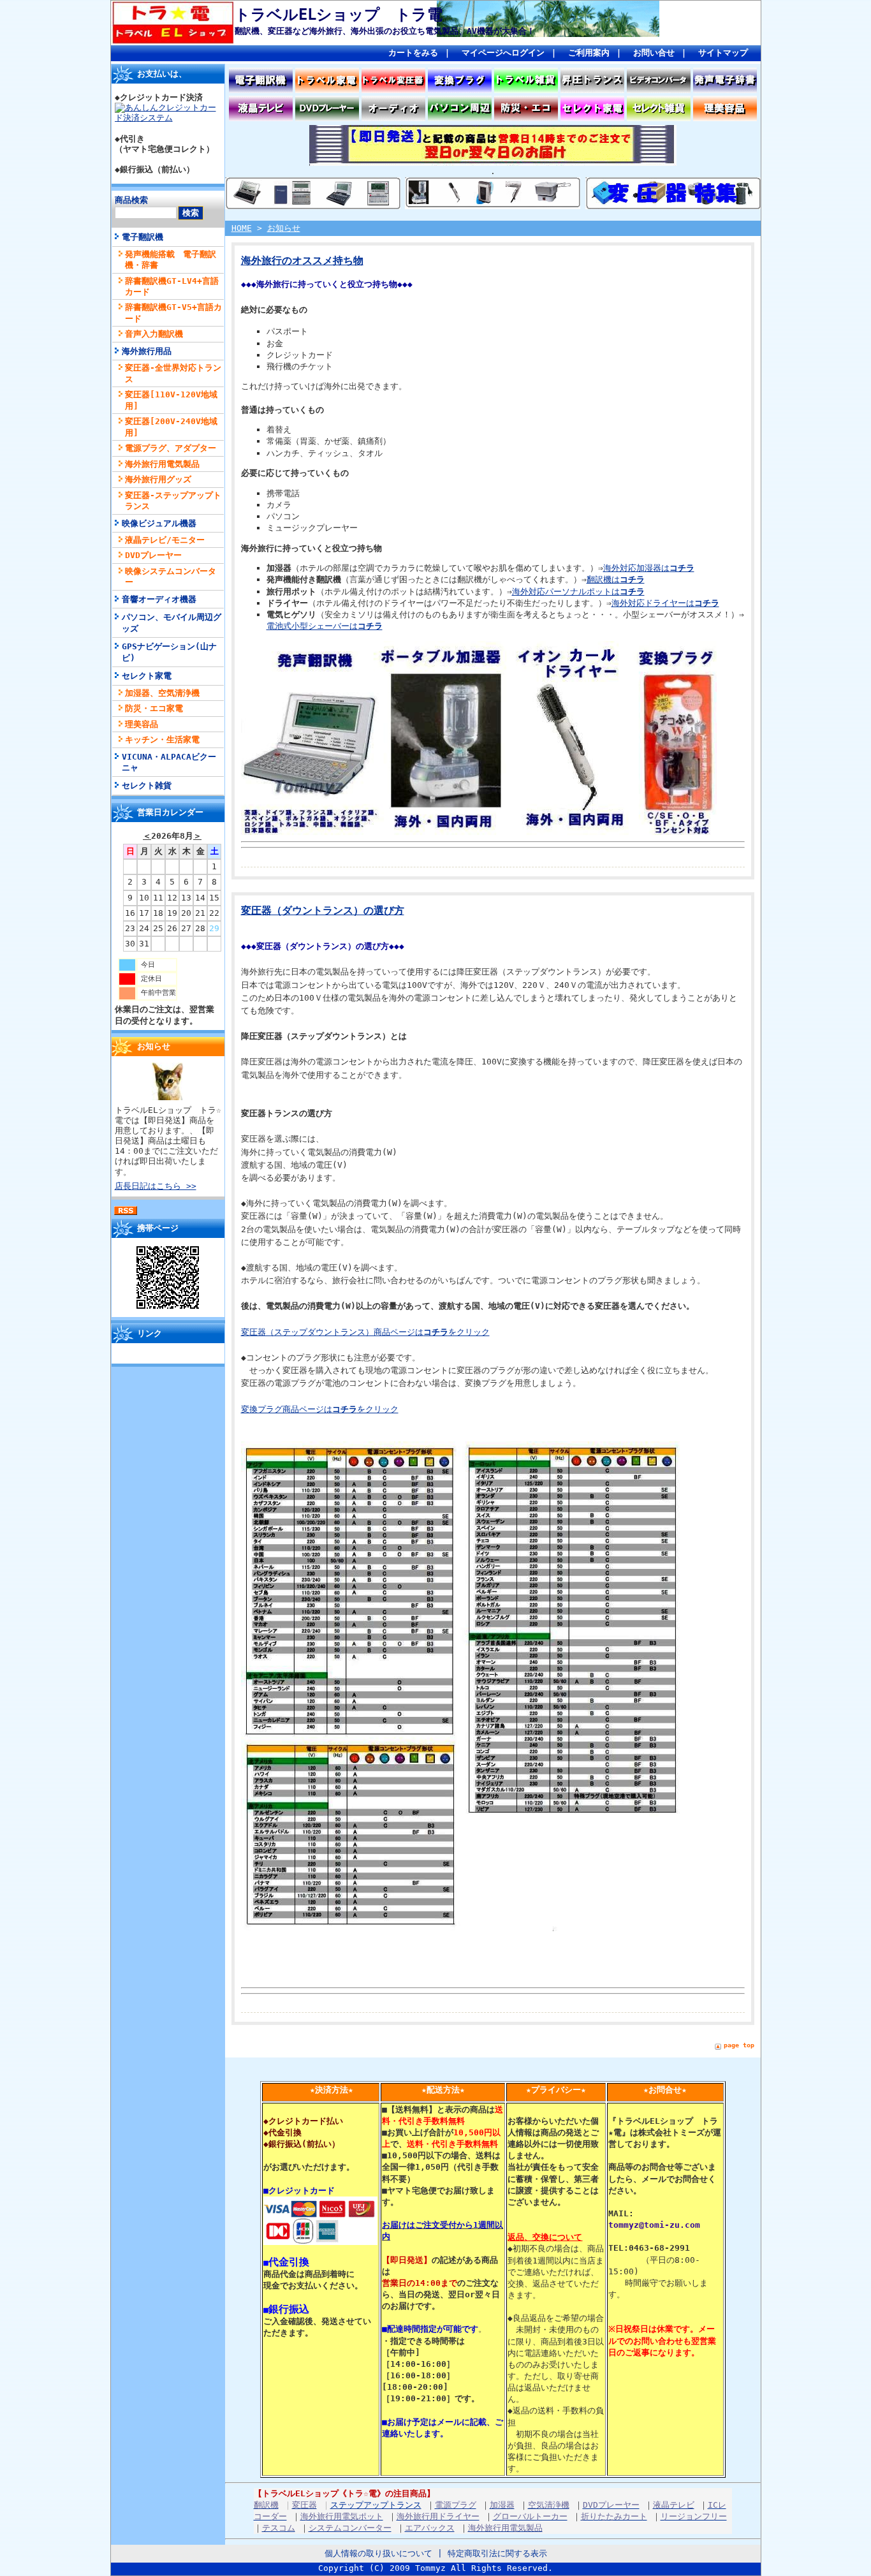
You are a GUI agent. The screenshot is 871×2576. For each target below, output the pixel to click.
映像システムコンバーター (171, 577)
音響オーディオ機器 (159, 599)
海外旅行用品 (147, 351)
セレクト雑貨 (147, 785)
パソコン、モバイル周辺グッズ (172, 622)
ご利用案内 (589, 53)
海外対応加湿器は (649, 568)
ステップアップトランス (376, 2505)
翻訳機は (616, 579)
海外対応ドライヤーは (665, 603)
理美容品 (142, 724)
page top (739, 2045)
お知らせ (284, 228)
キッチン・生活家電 (162, 740)
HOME (242, 228)
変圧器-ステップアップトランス (173, 501)
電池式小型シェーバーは (325, 626)
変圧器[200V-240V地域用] (171, 427)
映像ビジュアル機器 (159, 523)
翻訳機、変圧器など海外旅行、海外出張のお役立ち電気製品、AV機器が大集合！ (385, 31)
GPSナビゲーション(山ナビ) (169, 652)
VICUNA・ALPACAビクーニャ (169, 762)
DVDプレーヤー (153, 555)
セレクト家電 (147, 676)
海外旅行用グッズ (158, 479)
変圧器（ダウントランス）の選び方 (323, 911)
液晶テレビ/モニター (165, 540)
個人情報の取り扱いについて (378, 2553)
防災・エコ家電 (154, 708)
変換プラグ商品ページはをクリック (320, 1409)
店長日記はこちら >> (156, 1186)
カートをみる (413, 53)
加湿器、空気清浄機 (162, 693)
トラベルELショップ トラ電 (339, 15)
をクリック (469, 1332)
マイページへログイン (503, 53)
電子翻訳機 (143, 237)
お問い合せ (654, 53)
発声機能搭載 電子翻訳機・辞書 (171, 260)
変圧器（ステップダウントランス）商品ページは (345, 1332)
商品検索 (131, 200)
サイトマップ (723, 53)
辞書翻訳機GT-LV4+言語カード (172, 286)
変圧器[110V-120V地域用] (171, 400)
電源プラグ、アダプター (171, 448)
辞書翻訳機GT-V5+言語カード (173, 313)
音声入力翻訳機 (154, 334)
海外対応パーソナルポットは (578, 592)
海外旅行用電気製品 (162, 464)
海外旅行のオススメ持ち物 (302, 261)
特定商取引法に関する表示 (497, 2553)
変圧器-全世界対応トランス (173, 373)
